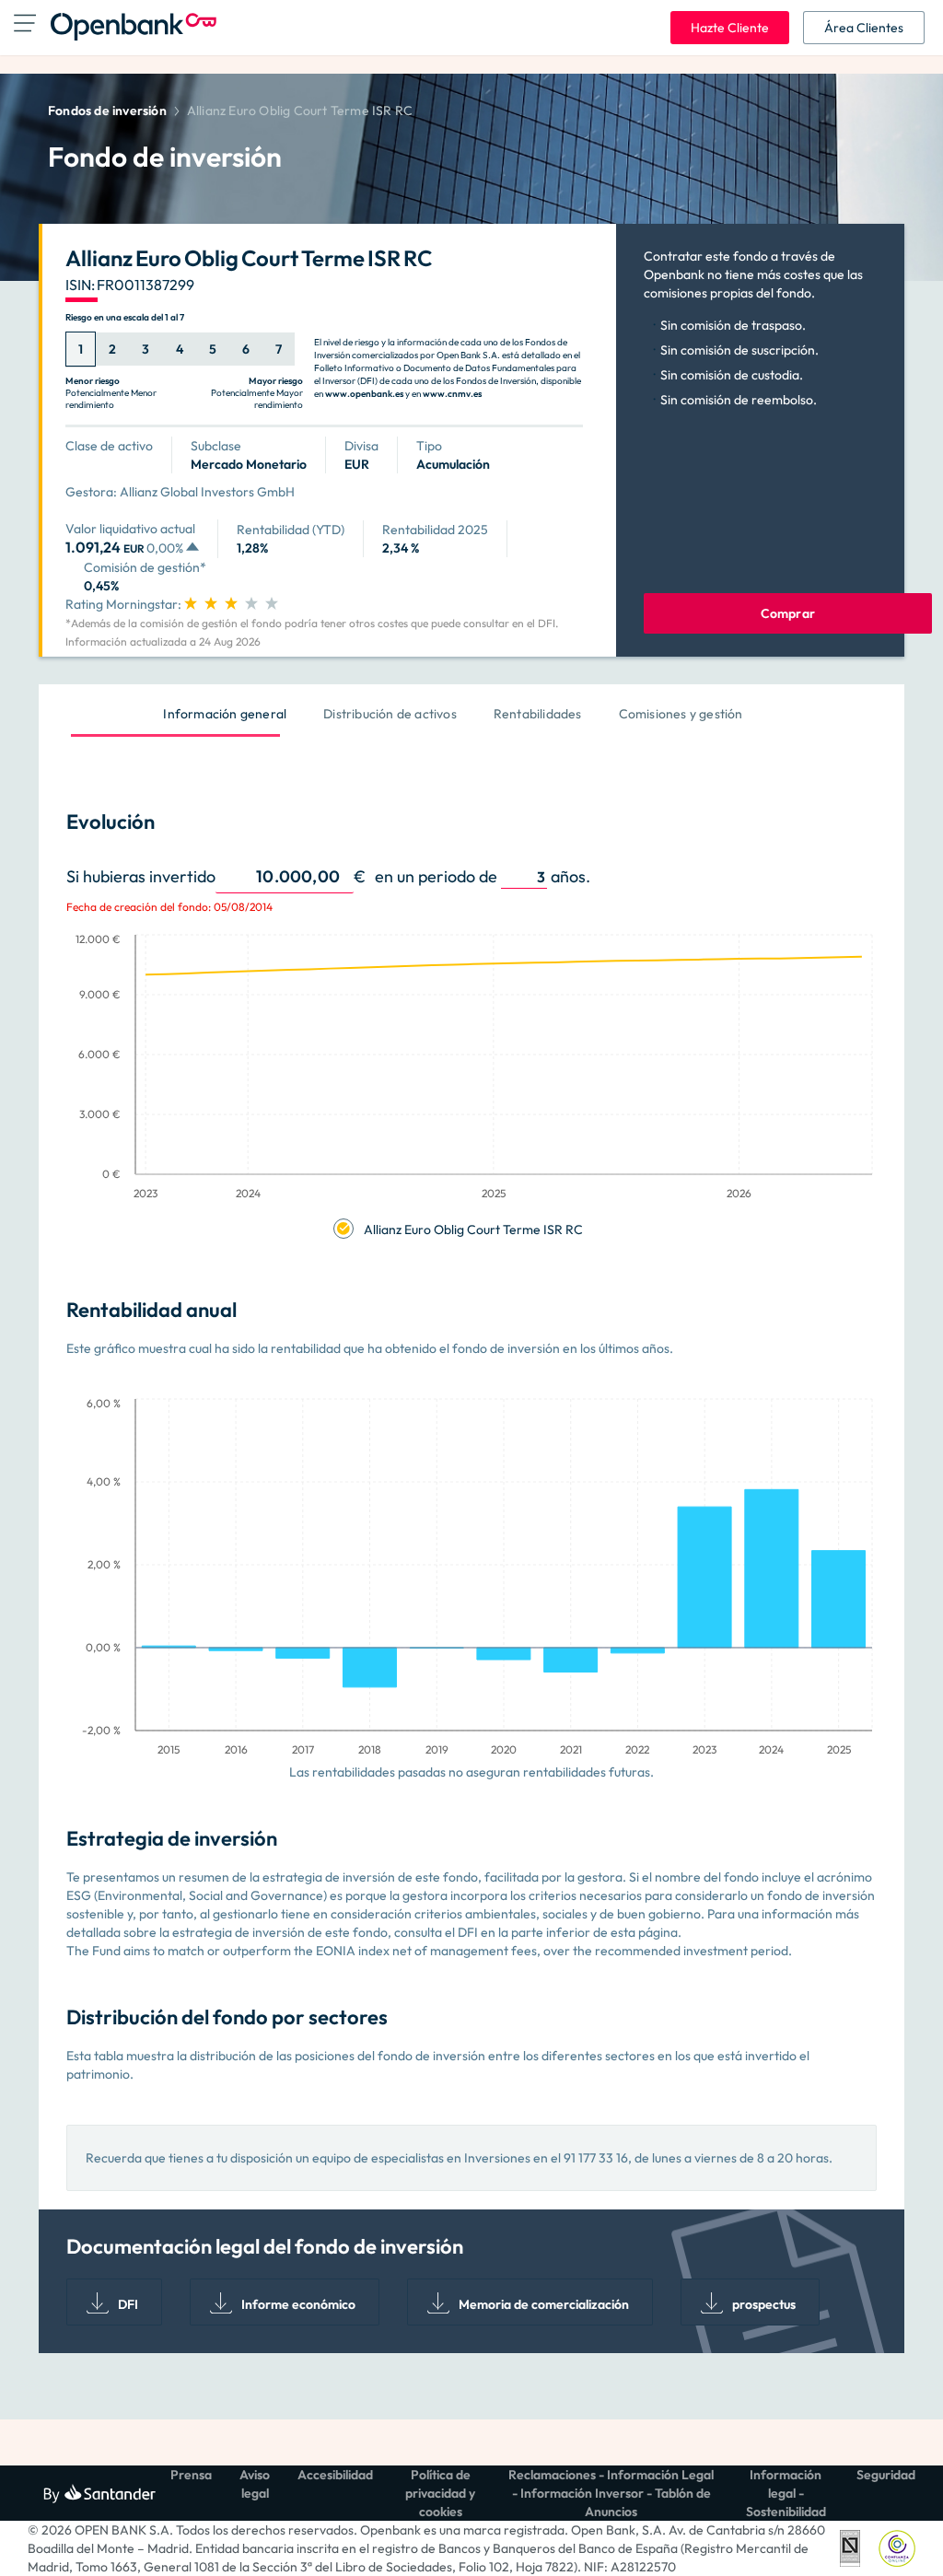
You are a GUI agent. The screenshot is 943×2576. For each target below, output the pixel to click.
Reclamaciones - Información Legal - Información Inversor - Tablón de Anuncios (611, 2493)
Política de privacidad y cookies (440, 2493)
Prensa (191, 2475)
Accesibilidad (335, 2475)
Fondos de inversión (107, 111)
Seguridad (886, 2475)
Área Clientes (864, 28)
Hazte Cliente (730, 28)
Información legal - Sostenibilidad (786, 2493)
